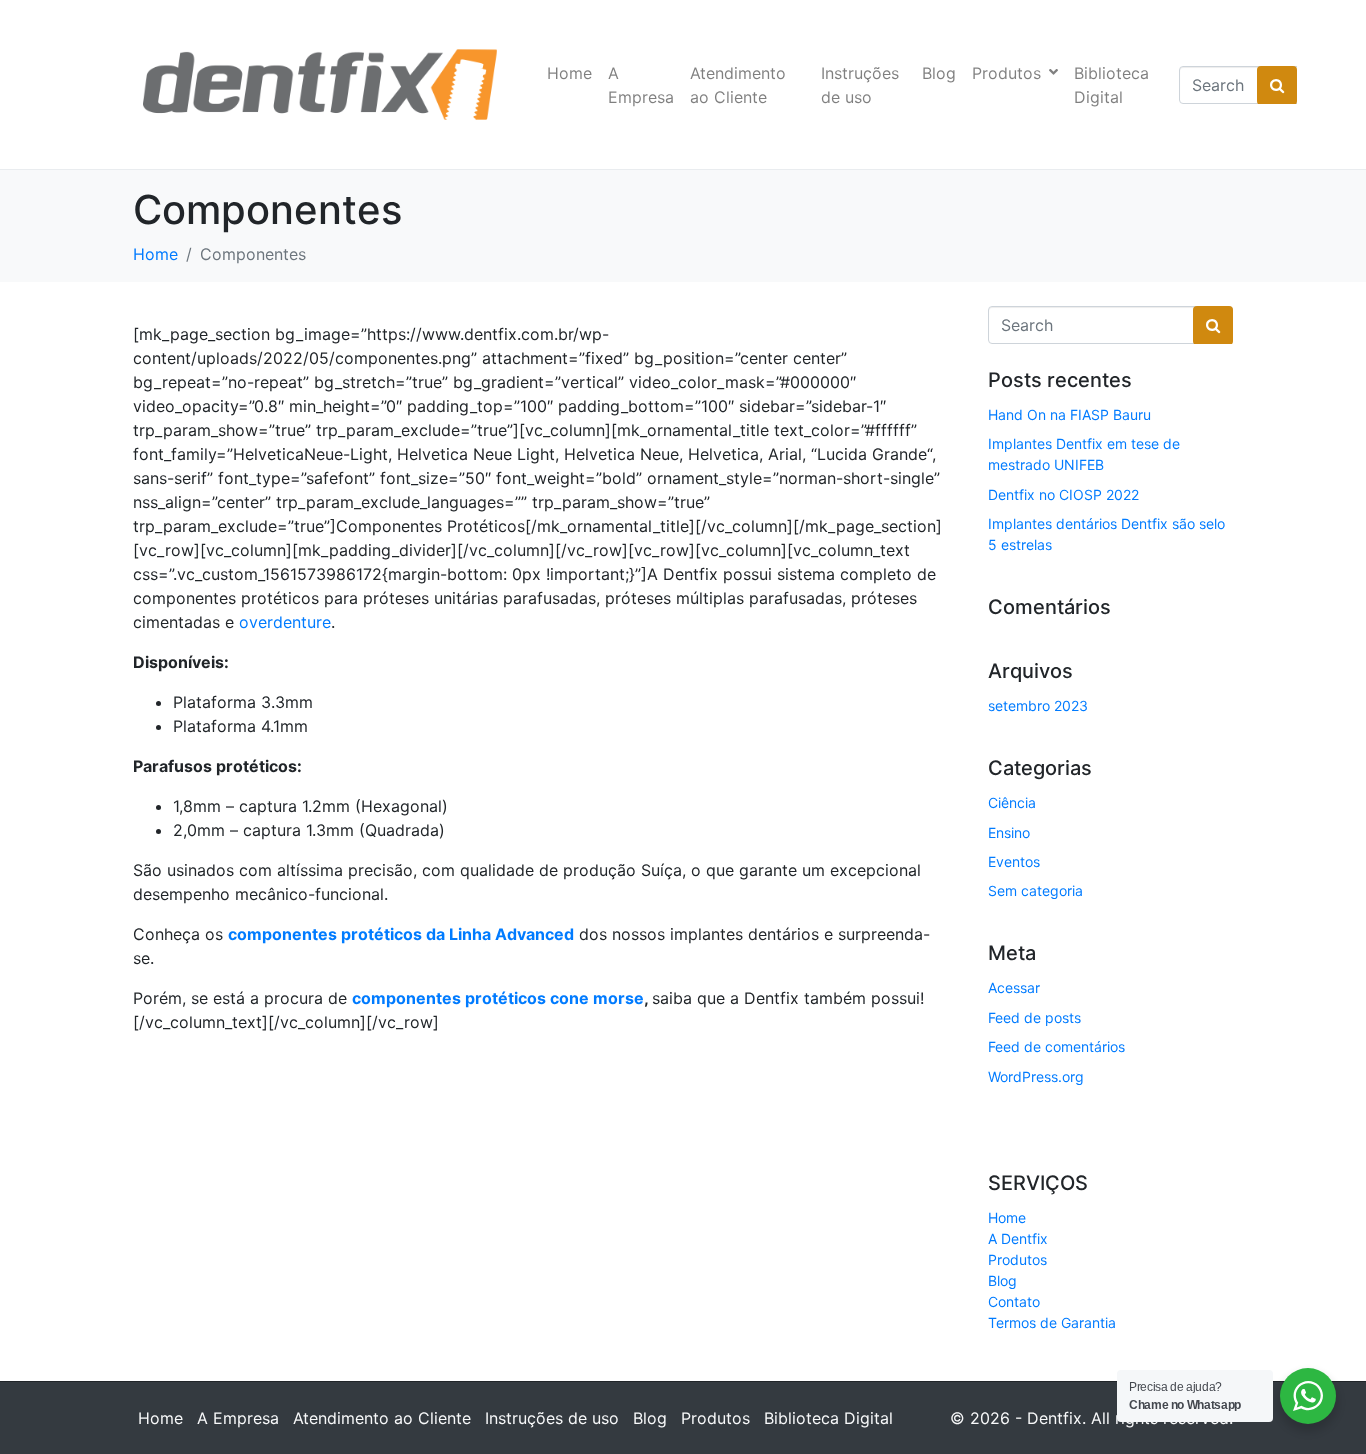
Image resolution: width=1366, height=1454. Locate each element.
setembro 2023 (1038, 705)
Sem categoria (1035, 890)
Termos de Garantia (1052, 1322)
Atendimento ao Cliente (738, 85)
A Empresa (641, 85)
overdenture (285, 622)
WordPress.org (1036, 1076)
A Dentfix (1018, 1238)
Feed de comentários (1056, 1046)
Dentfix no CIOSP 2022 (1063, 494)
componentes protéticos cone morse (498, 998)
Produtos (1006, 73)
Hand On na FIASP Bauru (1069, 414)
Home (569, 73)
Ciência (1012, 802)
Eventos (1014, 861)
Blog (939, 73)
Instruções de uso (860, 85)
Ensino (1009, 832)
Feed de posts (1034, 1017)
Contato (1014, 1301)
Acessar (1014, 987)
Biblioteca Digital (1111, 85)
